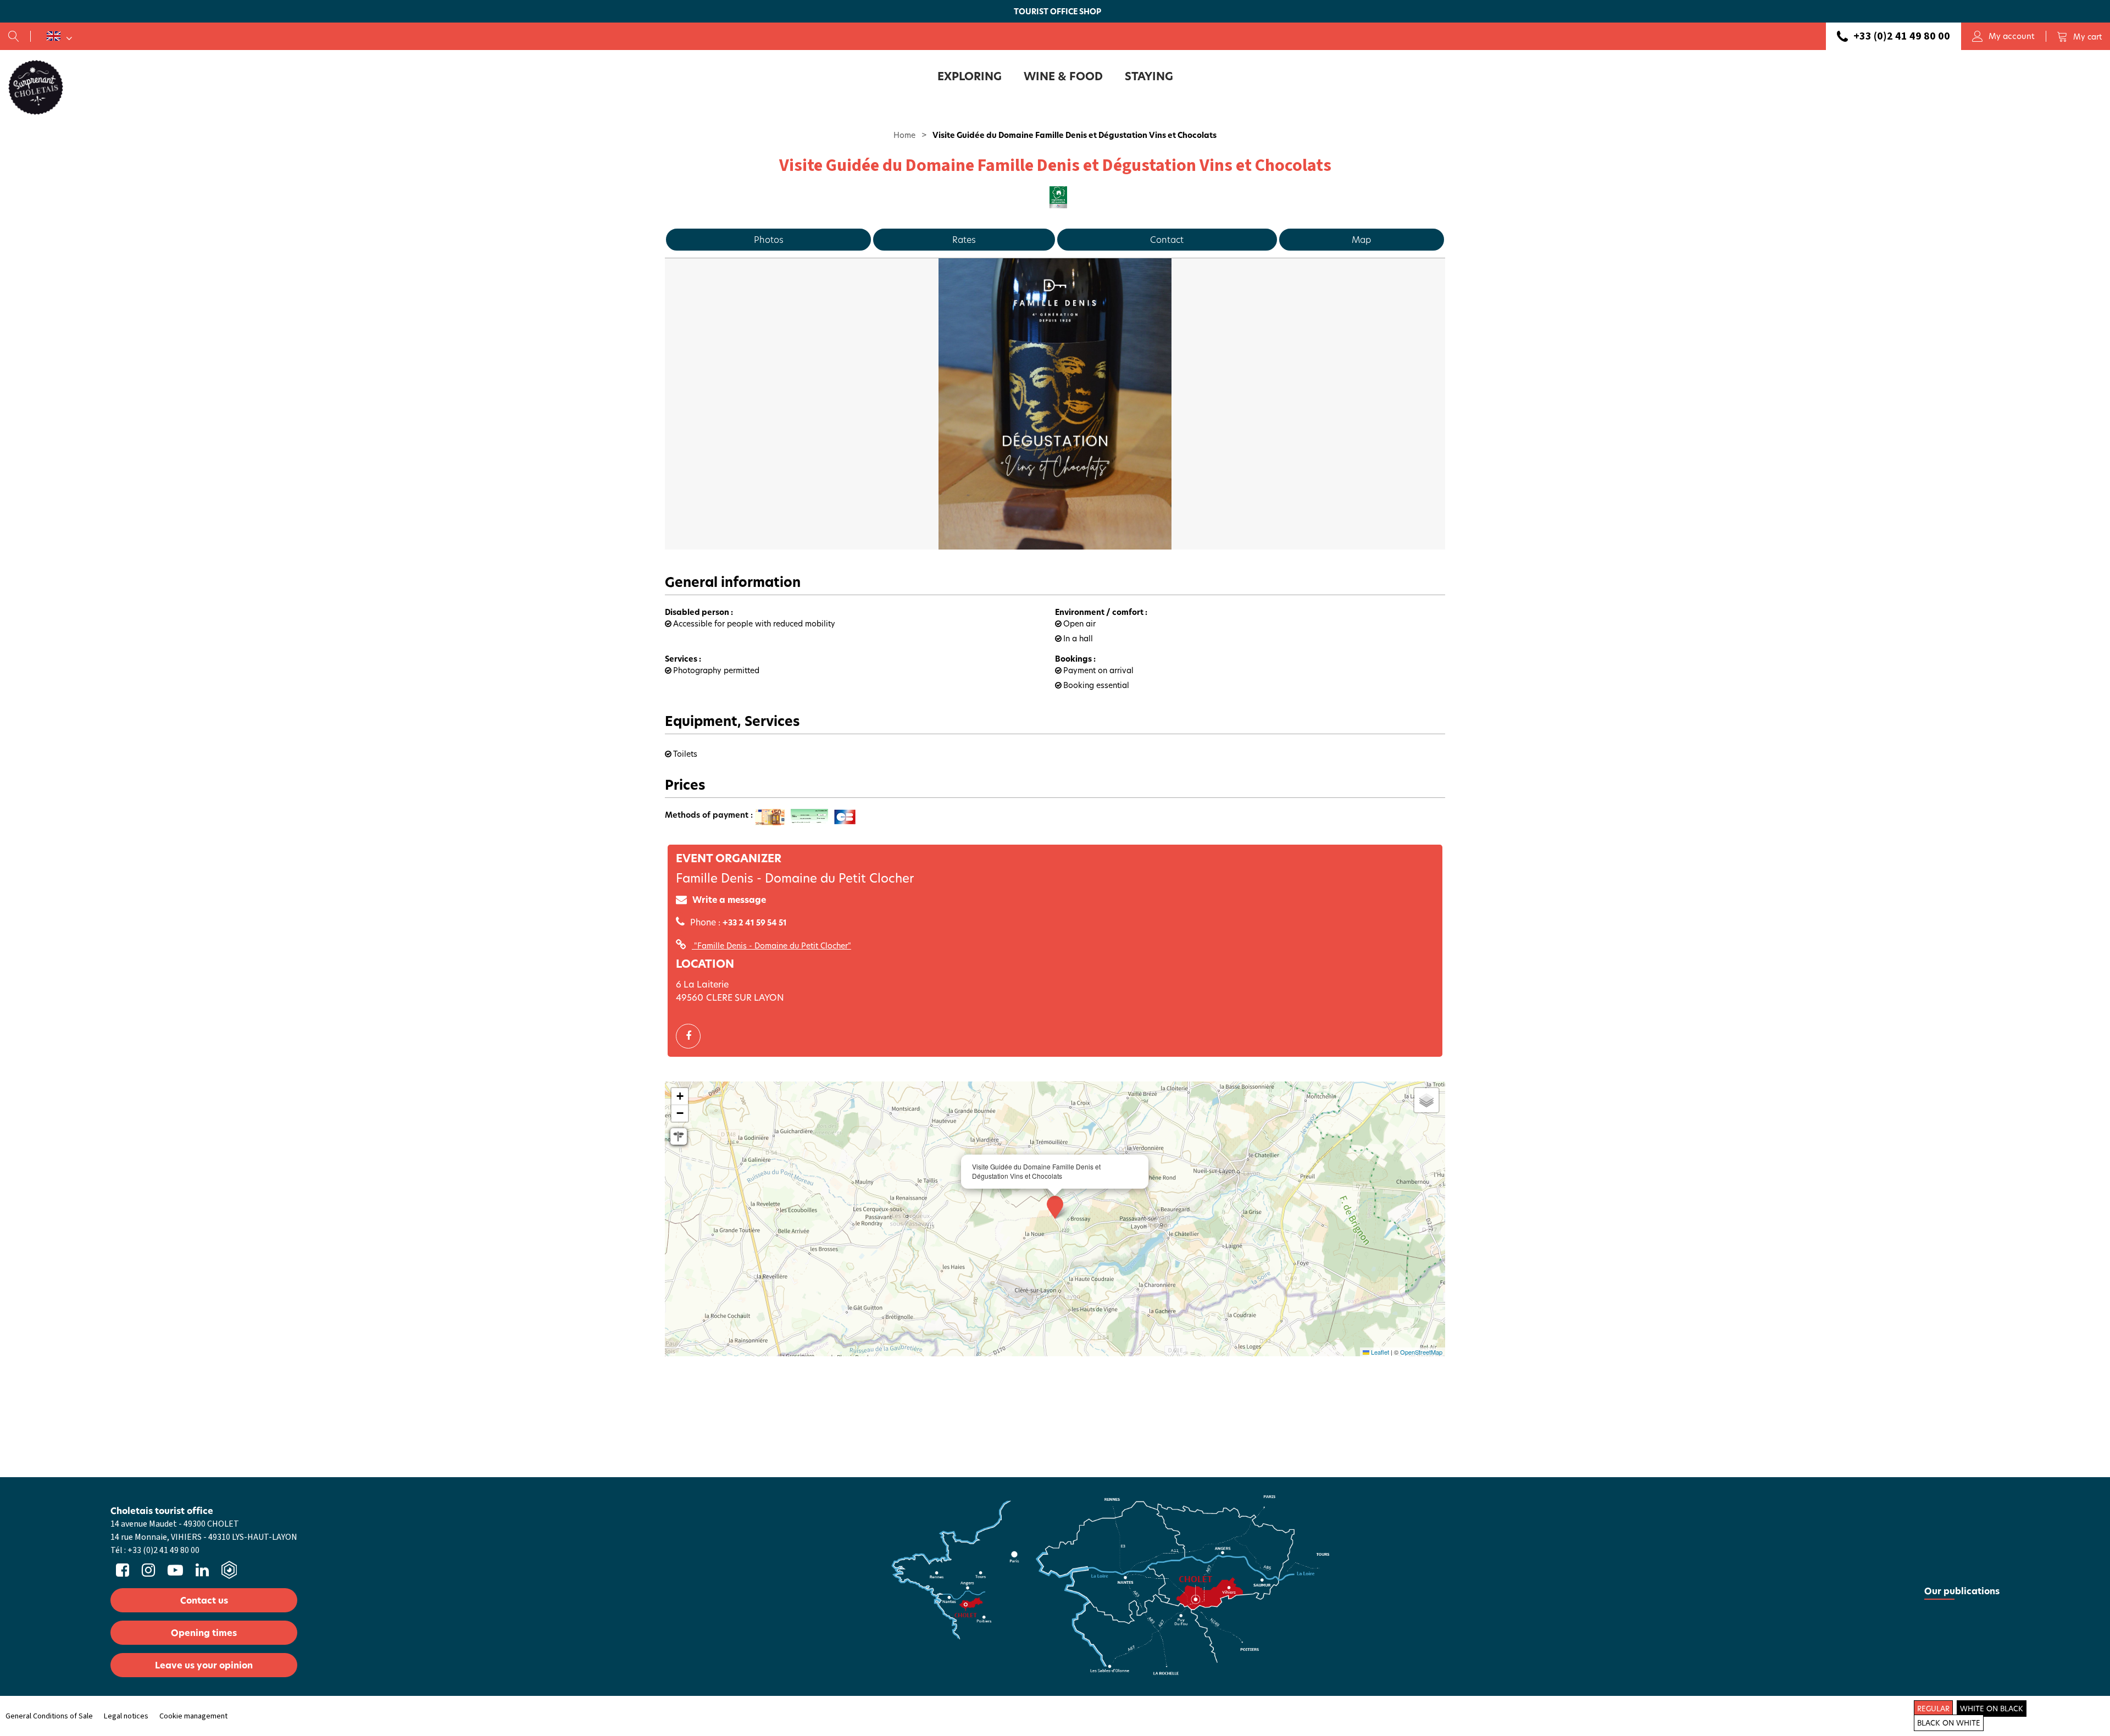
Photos (769, 239)
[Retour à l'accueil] (36, 87)
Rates (964, 239)
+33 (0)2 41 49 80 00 (1902, 36)
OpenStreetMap (1421, 1352)
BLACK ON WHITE (1949, 1723)
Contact (1167, 239)
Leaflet (1379, 1352)
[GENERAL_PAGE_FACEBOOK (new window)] (692, 1036)
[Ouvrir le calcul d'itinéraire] (679, 1136)
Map (1361, 239)
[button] (2079, 36)
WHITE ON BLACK (1992, 1709)
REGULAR (1933, 1709)
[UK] (59, 36)
